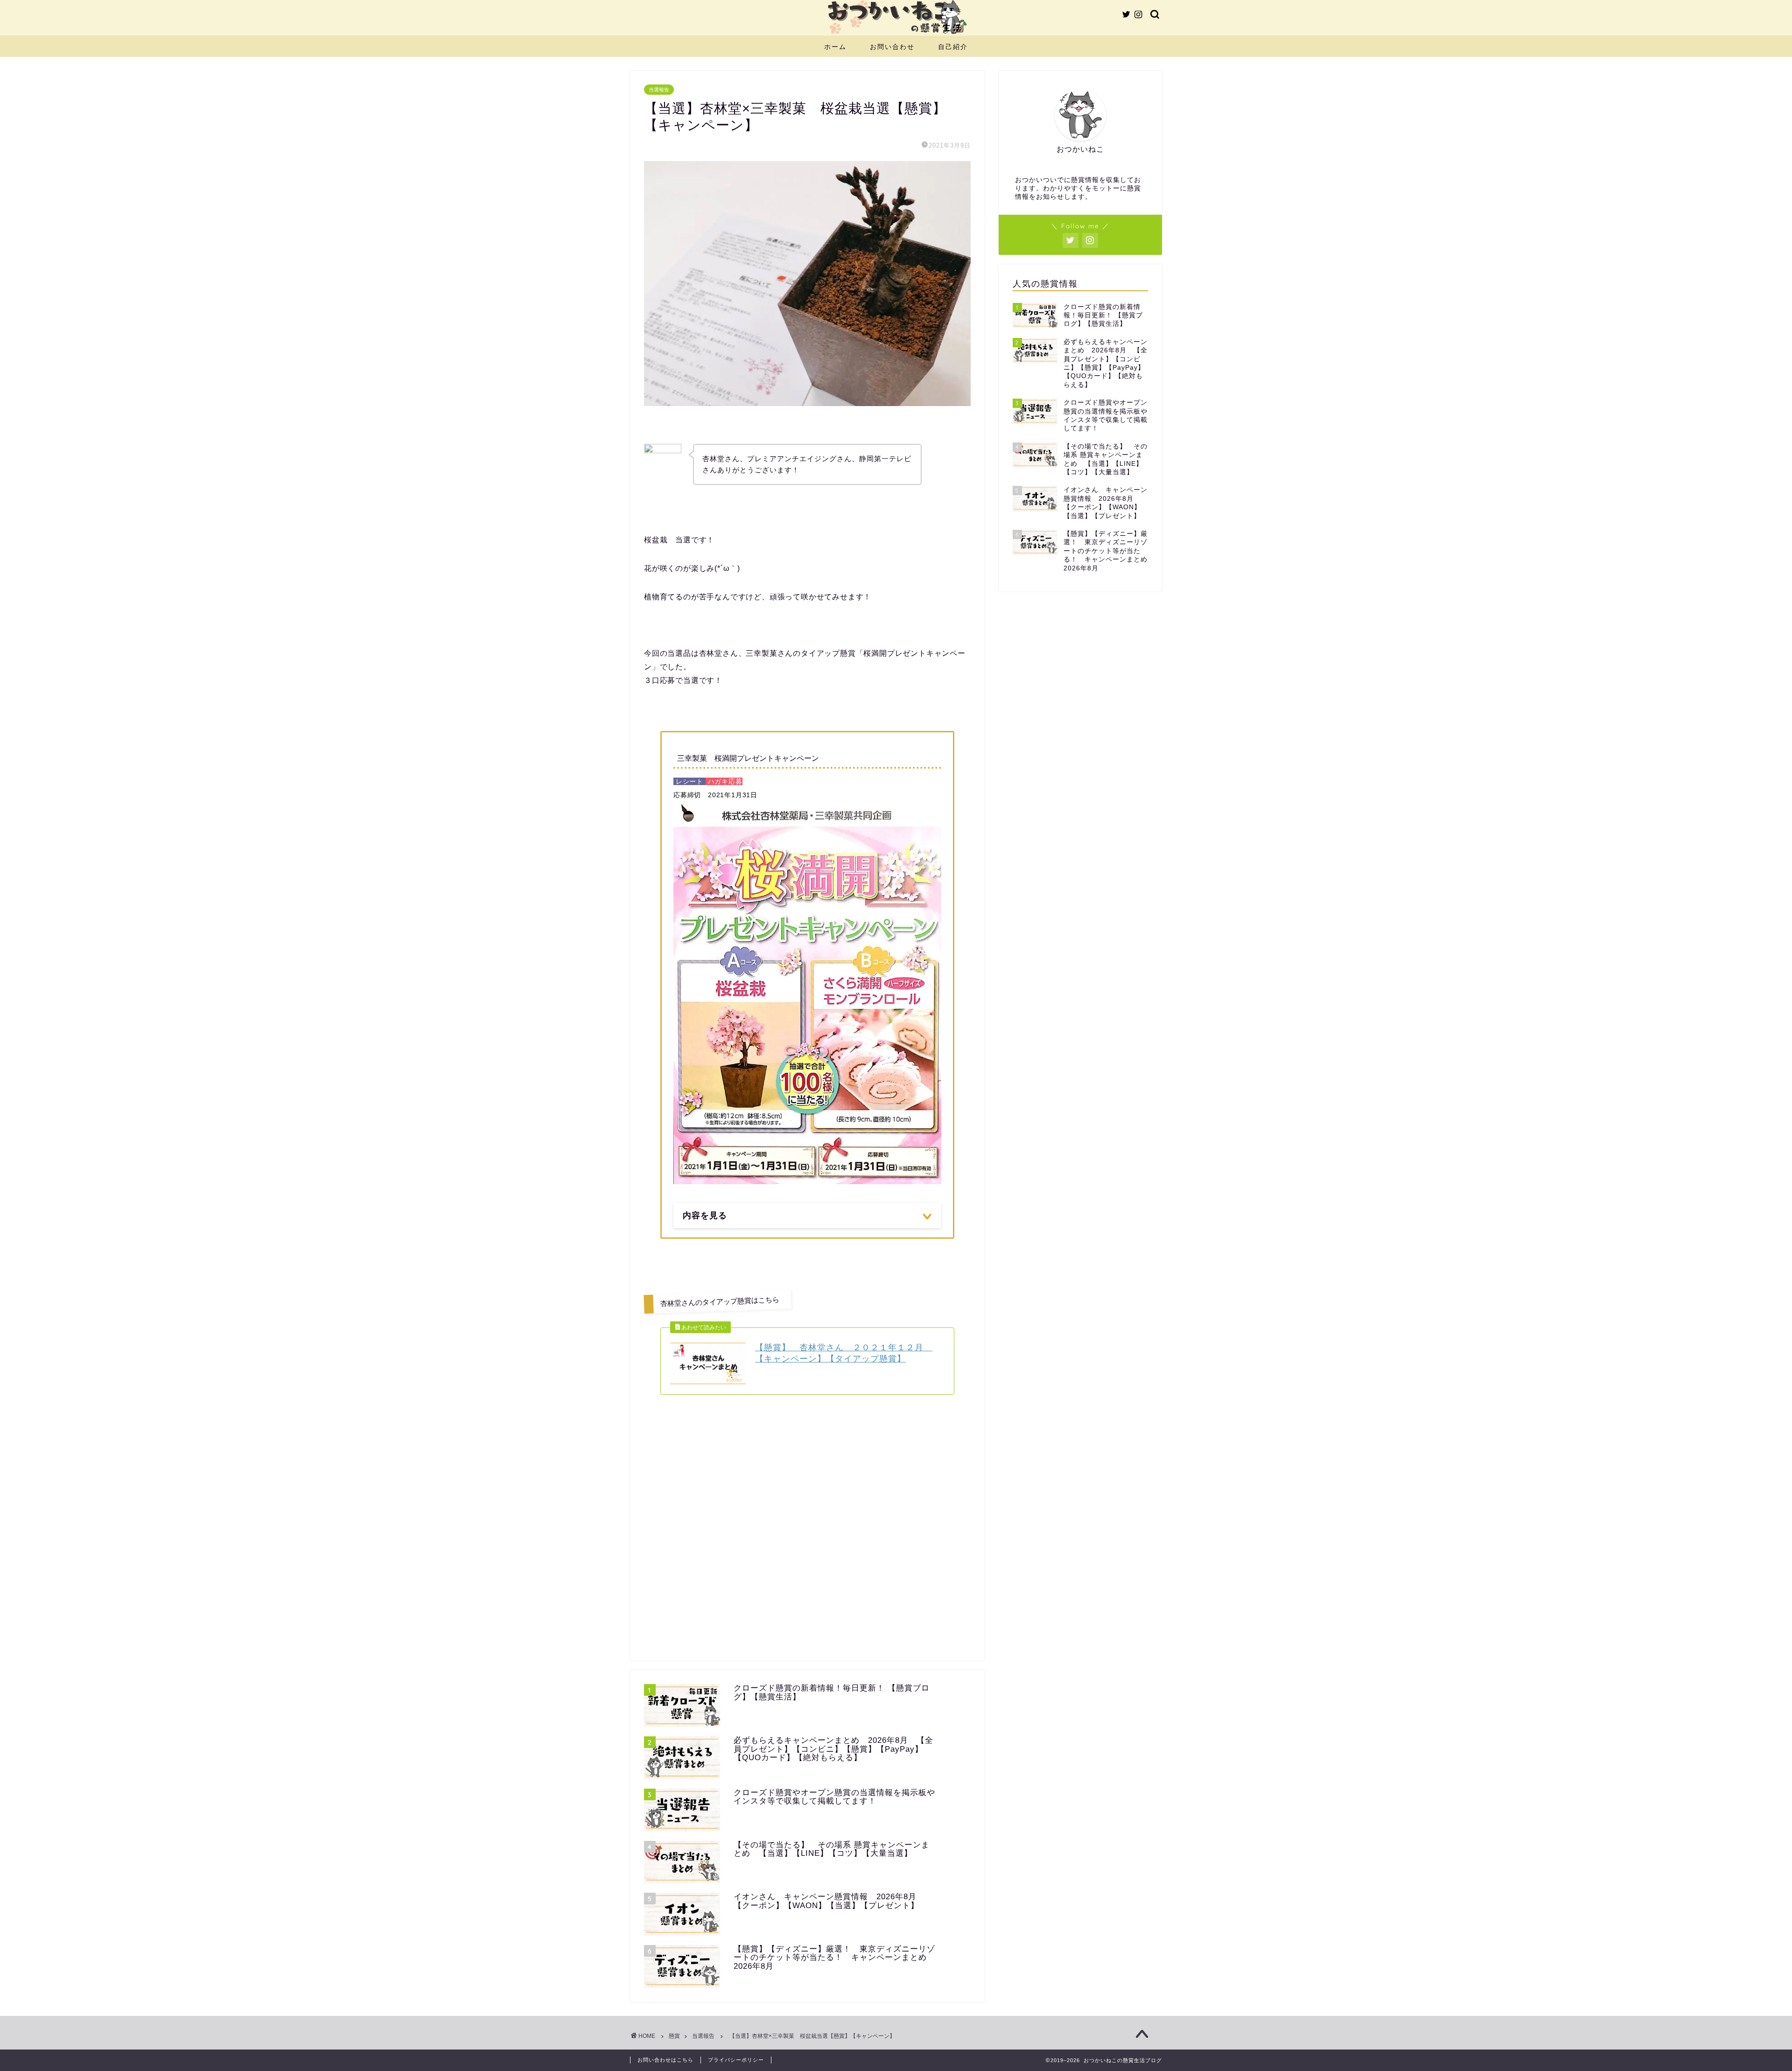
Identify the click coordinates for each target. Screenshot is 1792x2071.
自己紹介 (953, 47)
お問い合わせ (892, 47)
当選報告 (659, 90)
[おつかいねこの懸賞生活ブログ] (896, 33)
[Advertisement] (807, 1549)
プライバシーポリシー (736, 2060)
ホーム (835, 47)
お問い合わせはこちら (665, 2060)
